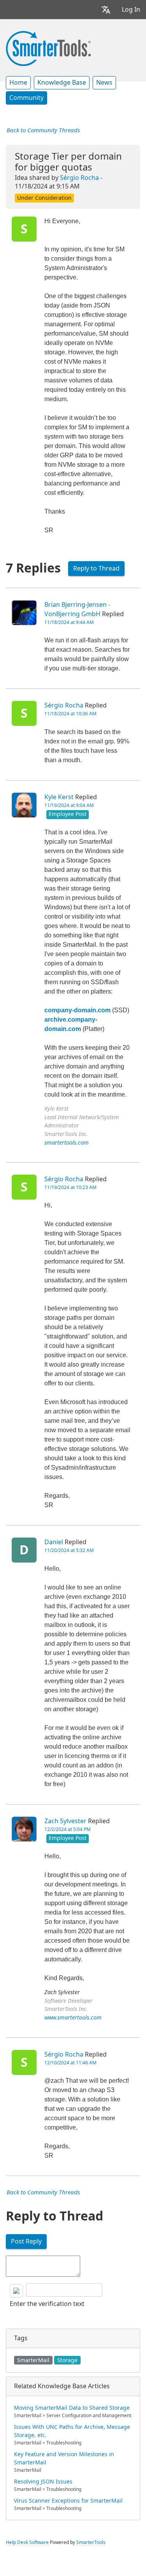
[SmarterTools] (48, 48)
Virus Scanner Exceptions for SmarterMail (68, 2501)
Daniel (54, 1542)
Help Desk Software (27, 2542)
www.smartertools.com (73, 2018)
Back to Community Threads (43, 130)
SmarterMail (33, 2360)
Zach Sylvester (65, 1821)
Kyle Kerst (59, 797)
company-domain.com (77, 1010)
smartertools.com (67, 1143)
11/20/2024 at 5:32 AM (69, 1550)
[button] (106, 10)
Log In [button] (131, 10)
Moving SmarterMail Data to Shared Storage (72, 2408)
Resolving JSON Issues (43, 2482)
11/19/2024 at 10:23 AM (70, 1188)
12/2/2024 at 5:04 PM (68, 1829)
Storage (67, 2360)
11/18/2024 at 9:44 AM (69, 622)
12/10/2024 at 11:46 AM (70, 2063)
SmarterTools (91, 2542)
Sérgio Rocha (79, 178)
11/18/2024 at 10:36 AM (70, 714)
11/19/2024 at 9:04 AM (69, 805)
